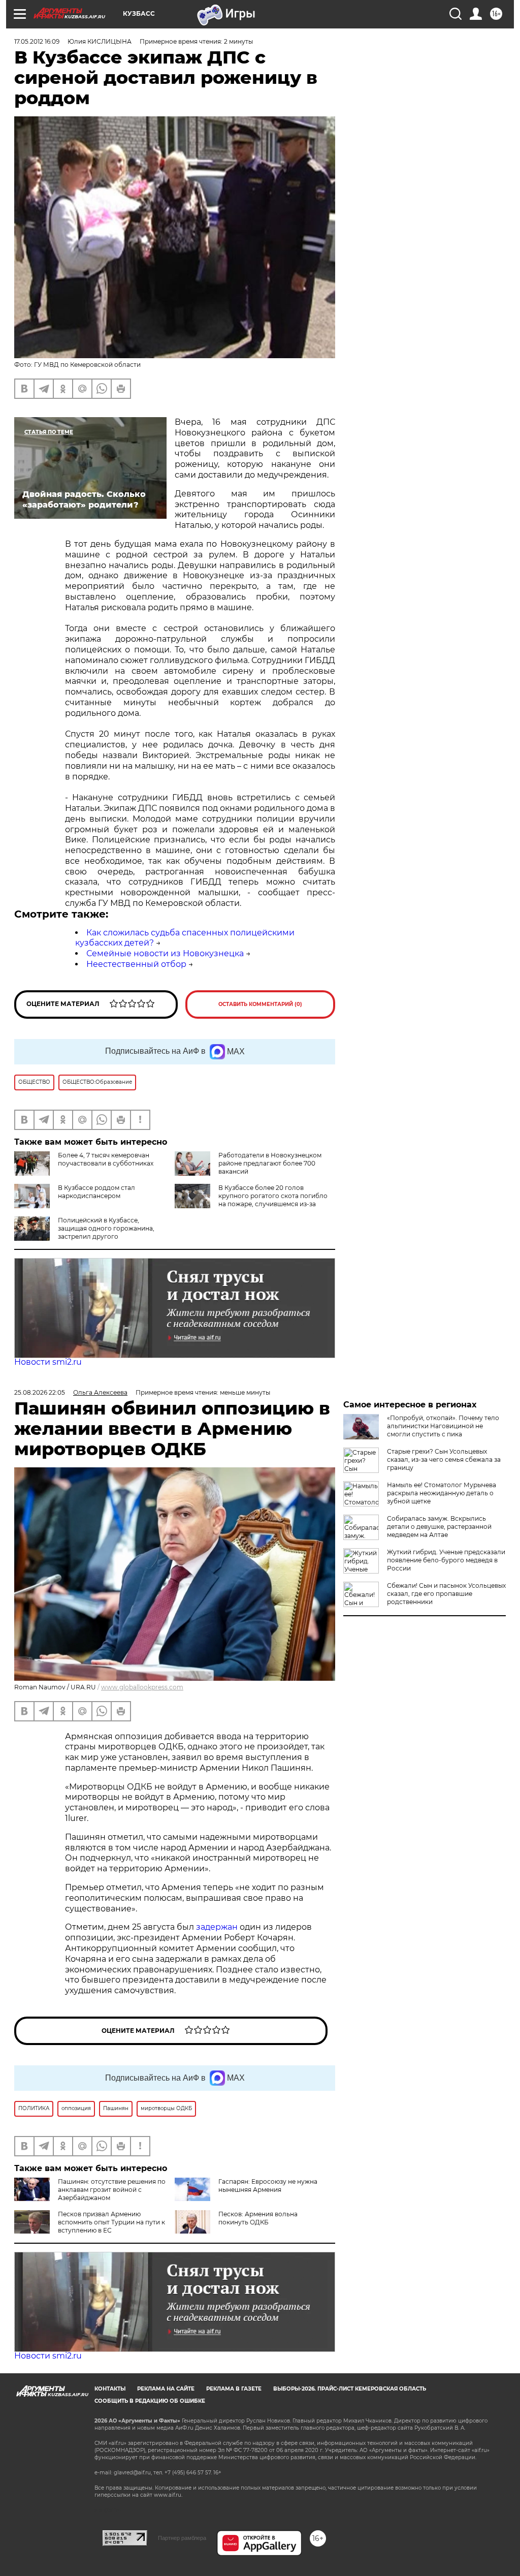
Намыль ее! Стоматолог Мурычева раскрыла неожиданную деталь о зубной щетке (442, 1493)
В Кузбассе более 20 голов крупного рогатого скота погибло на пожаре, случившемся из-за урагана (273, 1200)
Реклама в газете (234, 2389)
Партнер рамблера (182, 2538)
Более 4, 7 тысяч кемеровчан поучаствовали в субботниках (106, 1159)
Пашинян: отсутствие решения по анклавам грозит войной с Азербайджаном (112, 2190)
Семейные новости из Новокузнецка (165, 953)
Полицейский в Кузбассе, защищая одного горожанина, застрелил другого (106, 1228)
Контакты (110, 2389)
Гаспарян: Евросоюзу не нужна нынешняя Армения (268, 2186)
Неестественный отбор (136, 964)
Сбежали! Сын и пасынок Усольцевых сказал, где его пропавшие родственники (446, 1594)
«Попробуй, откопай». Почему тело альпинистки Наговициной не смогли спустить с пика (443, 1426)
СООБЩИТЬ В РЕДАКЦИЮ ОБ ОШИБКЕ (150, 2401)
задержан (218, 1927)
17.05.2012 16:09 (37, 41)
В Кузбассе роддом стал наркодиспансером (96, 1192)
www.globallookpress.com (142, 1687)
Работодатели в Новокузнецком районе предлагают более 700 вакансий (270, 1163)
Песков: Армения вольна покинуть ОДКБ (258, 2218)
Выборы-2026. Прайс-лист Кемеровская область (350, 2389)
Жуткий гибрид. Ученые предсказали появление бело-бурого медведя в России (446, 1560)
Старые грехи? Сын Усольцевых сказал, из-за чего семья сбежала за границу (444, 1459)
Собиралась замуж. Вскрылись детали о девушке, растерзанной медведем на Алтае (439, 1527)
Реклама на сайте (166, 2389)
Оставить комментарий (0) (260, 1004)
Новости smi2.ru (48, 1362)
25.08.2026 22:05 (40, 1392)
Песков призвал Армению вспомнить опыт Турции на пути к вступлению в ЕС (111, 2222)
